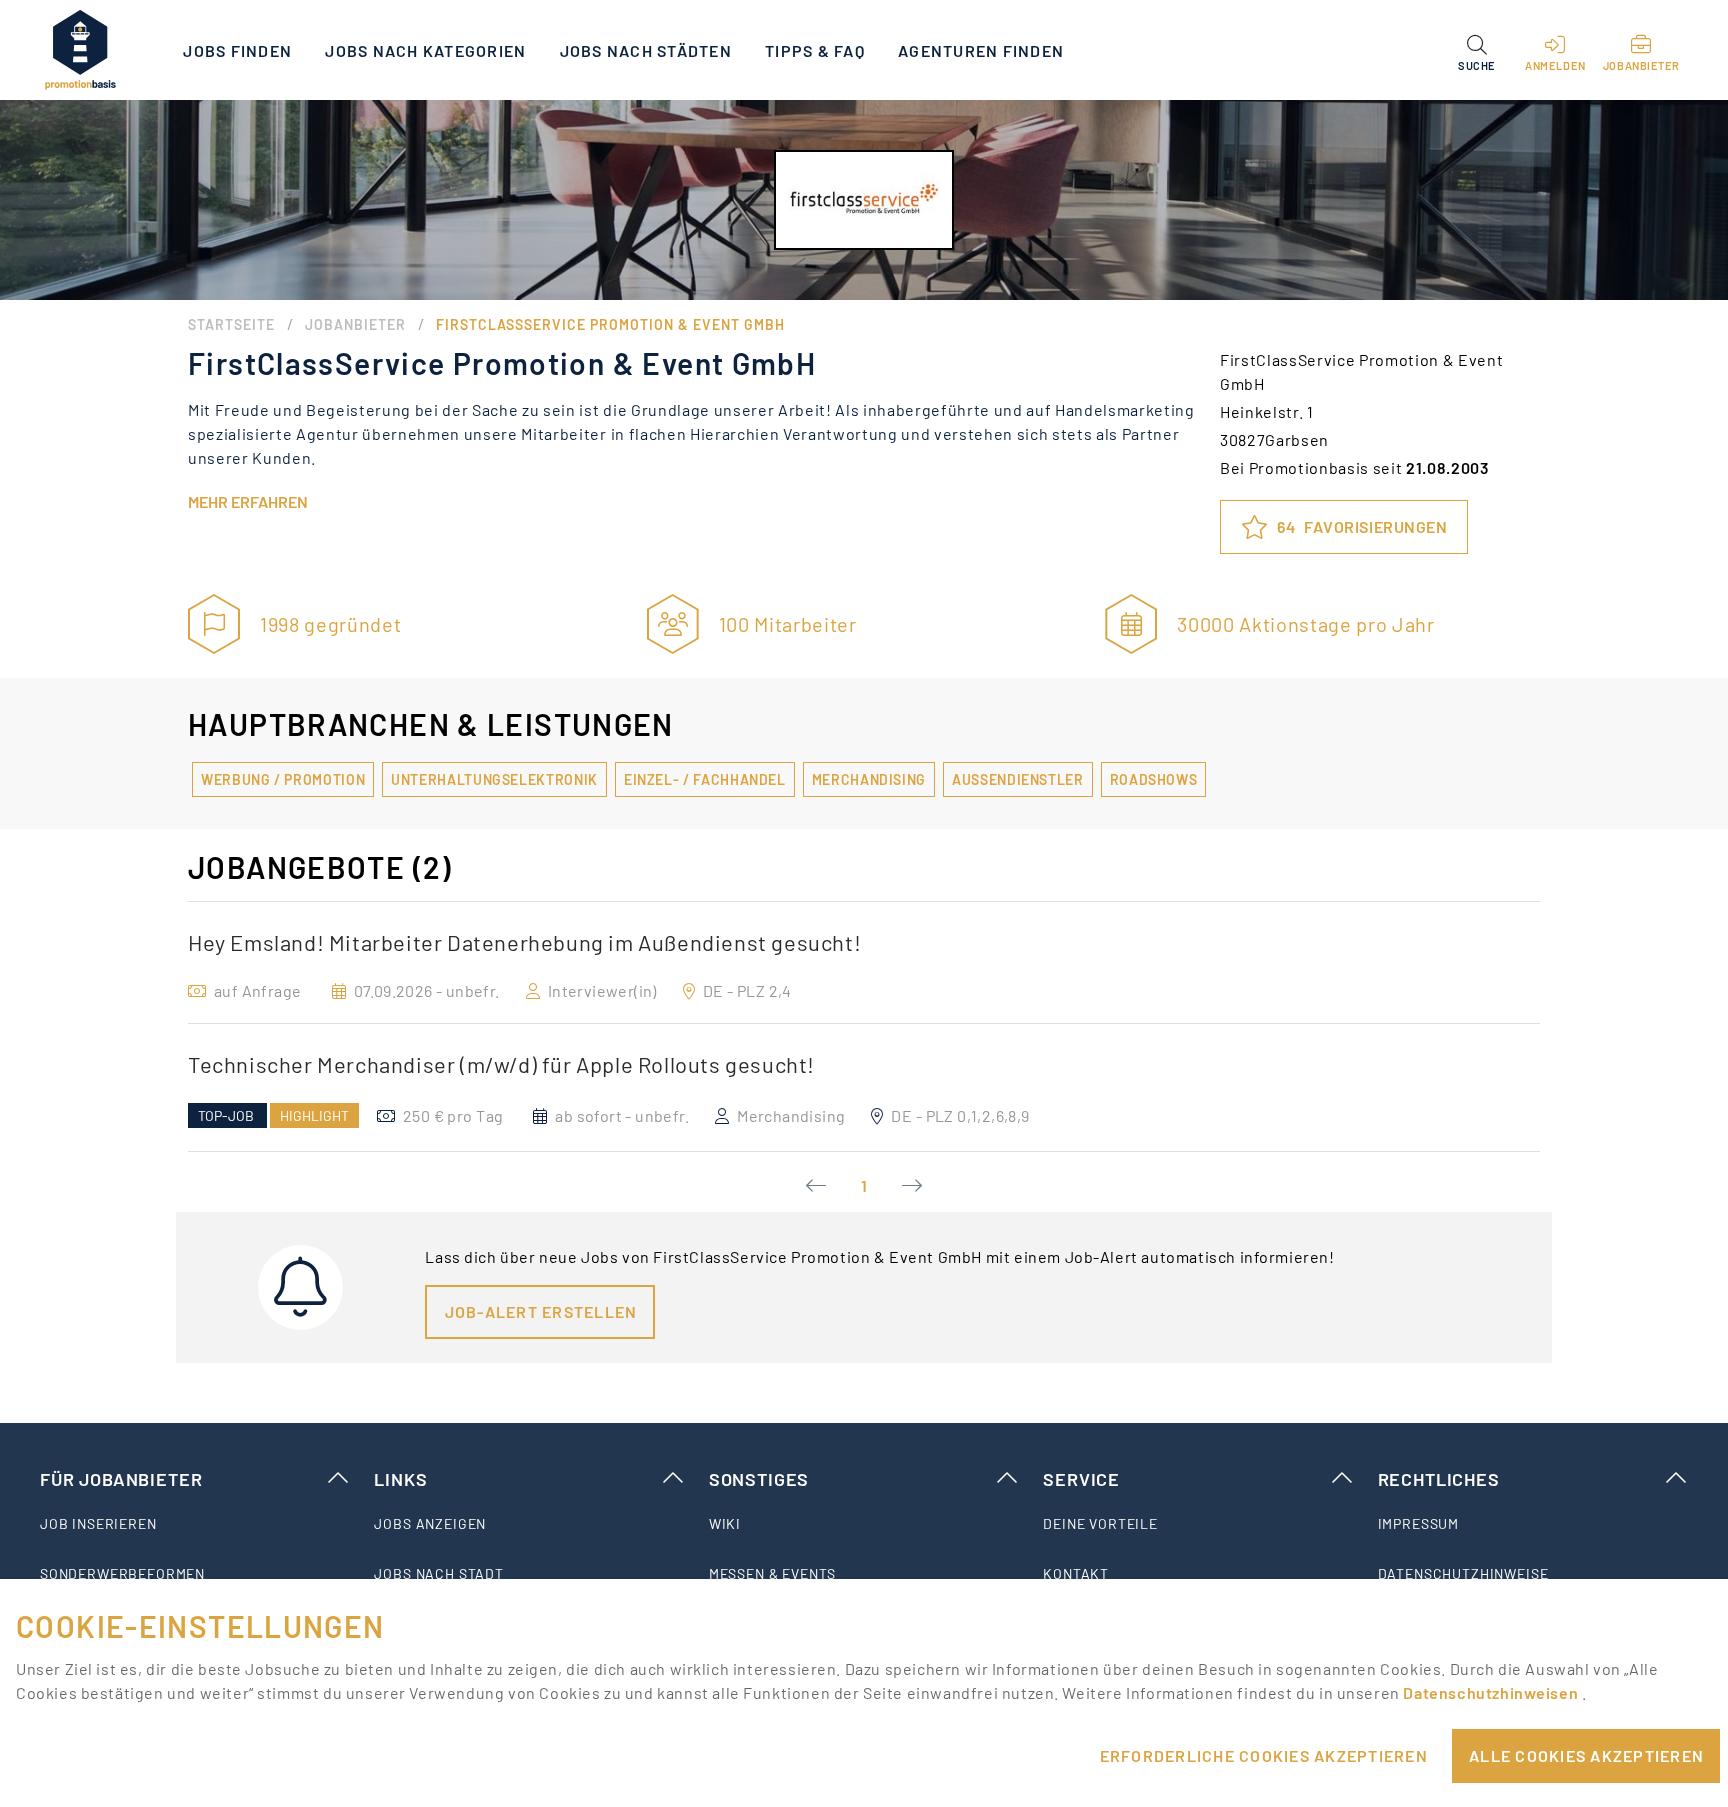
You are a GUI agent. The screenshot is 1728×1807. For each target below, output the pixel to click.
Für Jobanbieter (121, 1479)
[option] (864, 962)
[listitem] (195, 1524)
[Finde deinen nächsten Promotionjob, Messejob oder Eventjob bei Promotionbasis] (80, 50)
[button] (1476, 50)
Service (1081, 1479)
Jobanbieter (355, 324)
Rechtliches (1439, 1479)
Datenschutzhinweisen (1492, 1692)
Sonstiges (759, 1479)
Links (400, 1479)
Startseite (231, 324)
